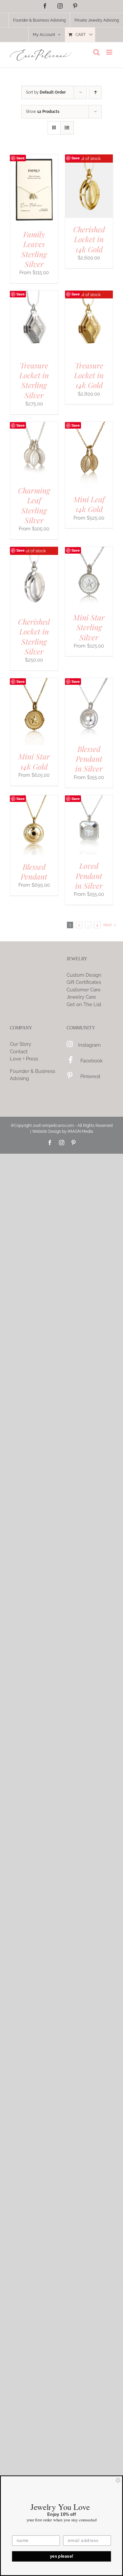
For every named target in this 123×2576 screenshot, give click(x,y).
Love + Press (24, 1059)
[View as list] (67, 128)
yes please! (62, 2556)
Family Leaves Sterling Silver (34, 249)
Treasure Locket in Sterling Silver (34, 380)
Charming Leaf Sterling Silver (34, 505)
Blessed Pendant (34, 871)
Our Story (20, 1044)
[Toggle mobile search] (96, 52)
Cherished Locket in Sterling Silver (34, 636)
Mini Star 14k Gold (34, 761)
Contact (19, 1052)
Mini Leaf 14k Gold (89, 504)
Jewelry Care (81, 997)
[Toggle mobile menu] (110, 52)
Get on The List (84, 1004)
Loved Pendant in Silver (89, 876)
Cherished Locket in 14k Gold (89, 239)
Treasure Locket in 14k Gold (89, 375)
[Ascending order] (95, 92)
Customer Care (84, 990)
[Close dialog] (118, 2480)
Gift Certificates (84, 982)
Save (20, 158)
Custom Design (84, 975)
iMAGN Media (80, 1131)
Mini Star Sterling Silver (89, 627)
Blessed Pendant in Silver (89, 759)
